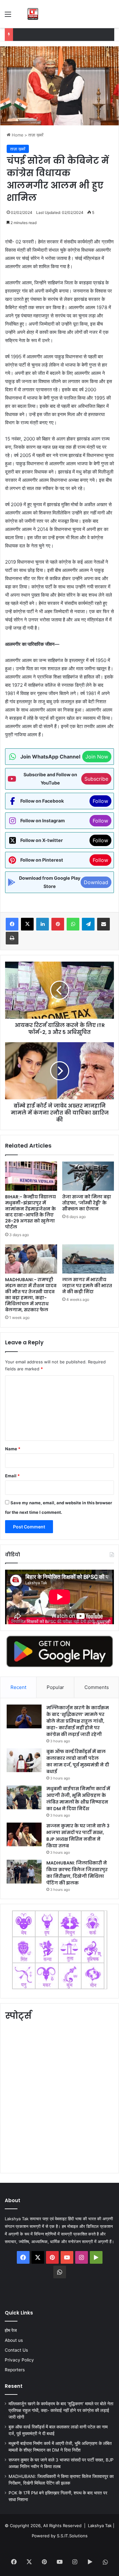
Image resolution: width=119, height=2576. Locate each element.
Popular (55, 1687)
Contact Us (16, 2350)
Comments (97, 1687)
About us (14, 2340)
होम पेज (11, 2330)
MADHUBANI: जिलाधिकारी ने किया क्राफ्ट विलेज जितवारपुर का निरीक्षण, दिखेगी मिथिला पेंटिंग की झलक (77, 1873)
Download (96, 882)
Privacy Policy (19, 2360)
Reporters (15, 2370)
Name (13, 1449)
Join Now (97, 757)
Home (17, 135)
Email (12, 1476)
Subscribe (96, 779)
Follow (100, 801)
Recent (18, 1687)
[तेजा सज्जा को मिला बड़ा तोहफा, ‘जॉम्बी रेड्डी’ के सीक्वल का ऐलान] (88, 1176)
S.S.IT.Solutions (72, 2536)
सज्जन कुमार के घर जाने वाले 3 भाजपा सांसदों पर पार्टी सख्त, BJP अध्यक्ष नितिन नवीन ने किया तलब (78, 1836)
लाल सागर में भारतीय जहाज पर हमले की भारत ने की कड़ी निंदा (87, 1286)
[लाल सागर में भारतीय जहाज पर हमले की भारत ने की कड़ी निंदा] (88, 1259)
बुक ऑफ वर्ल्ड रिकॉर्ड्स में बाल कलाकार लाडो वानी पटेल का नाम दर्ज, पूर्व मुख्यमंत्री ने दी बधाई (78, 1761)
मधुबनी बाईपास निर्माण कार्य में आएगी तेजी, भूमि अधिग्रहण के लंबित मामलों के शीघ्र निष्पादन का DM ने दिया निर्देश (78, 1799)
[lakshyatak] (33, 14)
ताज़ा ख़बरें (36, 135)
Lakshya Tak (100, 2526)
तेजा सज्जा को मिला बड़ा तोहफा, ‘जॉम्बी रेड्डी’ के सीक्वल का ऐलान (87, 1203)
